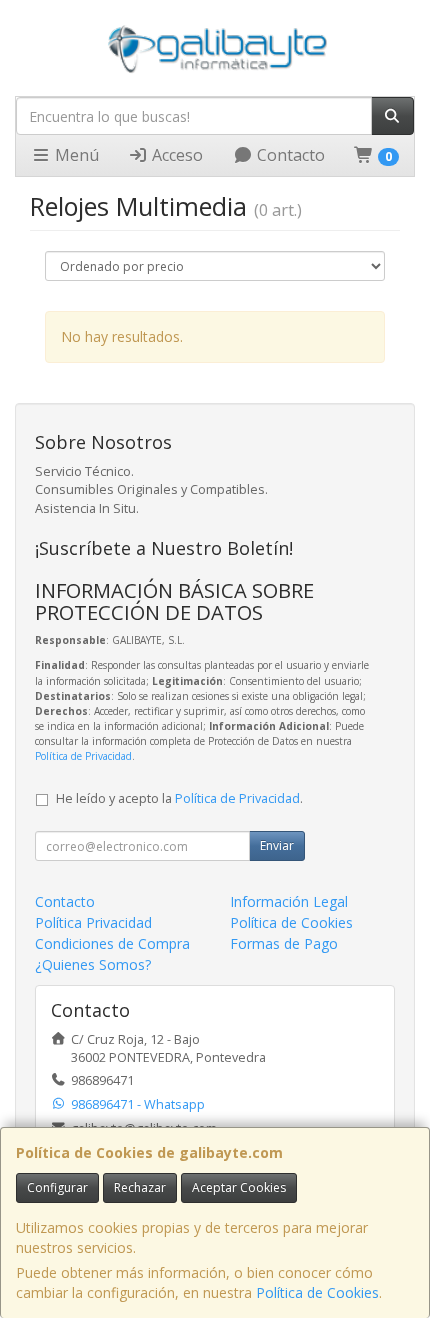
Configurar (57, 1187)
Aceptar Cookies (239, 1187)
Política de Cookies (317, 1292)
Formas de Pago (284, 943)
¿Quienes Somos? (93, 964)
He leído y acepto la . (179, 798)
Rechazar (140, 1187)
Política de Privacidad (83, 756)
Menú (75, 155)
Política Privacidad (93, 922)
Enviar (277, 845)
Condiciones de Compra (112, 943)
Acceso (175, 155)
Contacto (289, 155)
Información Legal (289, 901)
